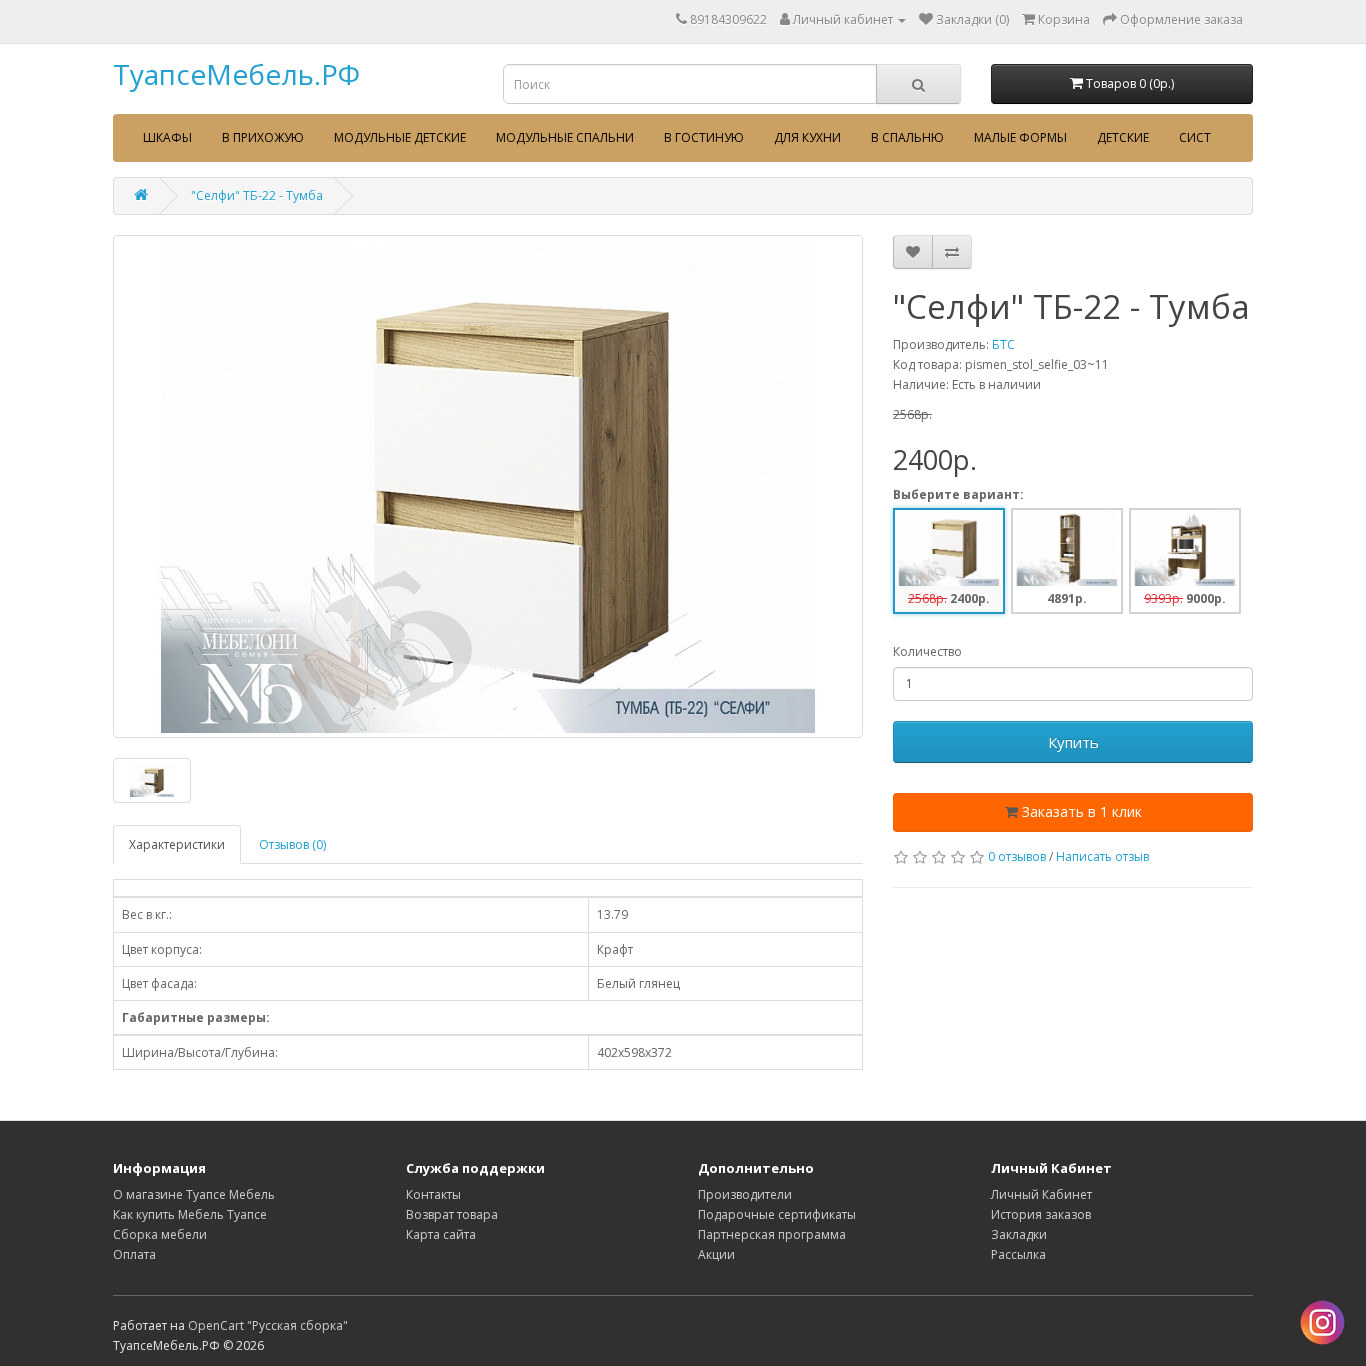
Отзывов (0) (292, 844)
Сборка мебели (160, 1234)
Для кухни (807, 137)
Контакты (433, 1194)
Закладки (1019, 1234)
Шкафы (167, 137)
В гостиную (704, 137)
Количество (927, 651)
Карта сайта (441, 1234)
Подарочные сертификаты (777, 1214)
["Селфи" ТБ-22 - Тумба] (488, 486)
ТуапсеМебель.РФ (236, 74)
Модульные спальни (565, 137)
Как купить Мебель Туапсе (190, 1214)
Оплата (134, 1254)
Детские (1123, 137)
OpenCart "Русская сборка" (268, 1325)
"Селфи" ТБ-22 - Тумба (257, 195)
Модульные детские (400, 137)
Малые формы (1020, 137)
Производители (745, 1194)
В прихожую (263, 137)
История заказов (1041, 1214)
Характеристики (177, 844)
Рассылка (1018, 1254)
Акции (716, 1254)
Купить (1073, 742)
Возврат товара (452, 1214)
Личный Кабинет (1041, 1194)
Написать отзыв (1102, 856)
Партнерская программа (772, 1234)
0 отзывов (1017, 856)
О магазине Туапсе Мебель (194, 1194)
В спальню (907, 137)
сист (1195, 137)
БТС (1003, 344)
